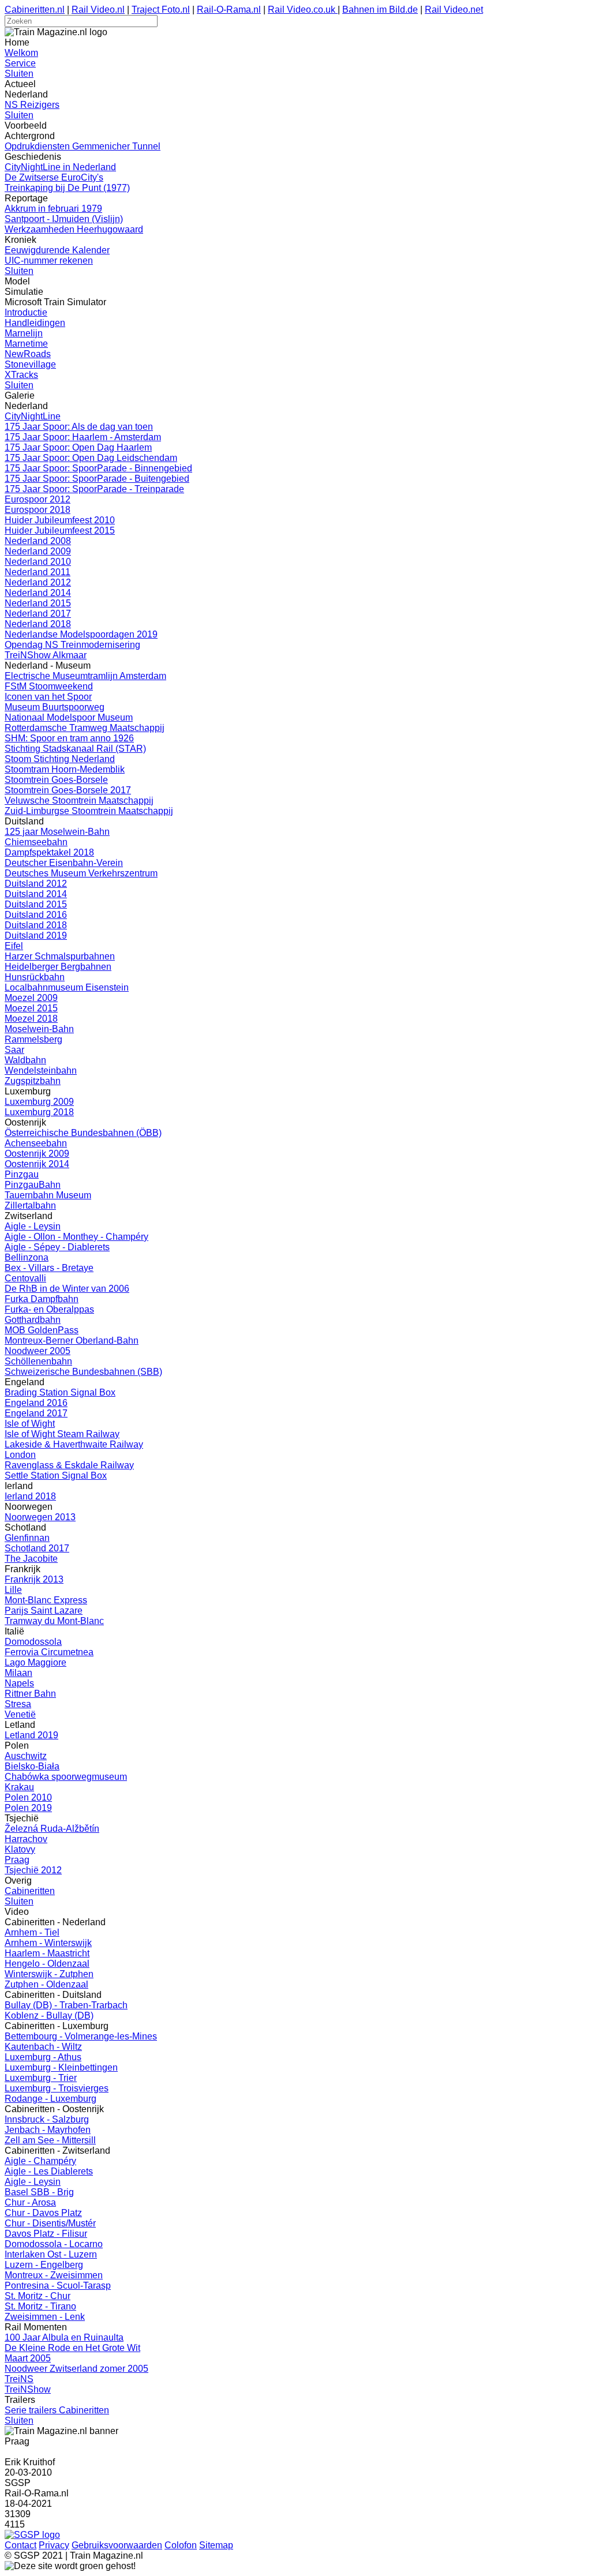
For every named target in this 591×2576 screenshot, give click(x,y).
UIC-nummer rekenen (49, 260)
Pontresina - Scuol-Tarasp (58, 2286)
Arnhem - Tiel (32, 1932)
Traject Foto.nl (161, 10)
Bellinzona (27, 1257)
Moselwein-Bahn (39, 1029)
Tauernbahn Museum (48, 1195)
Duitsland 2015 (36, 904)
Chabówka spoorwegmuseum (66, 1777)
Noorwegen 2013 (40, 1517)
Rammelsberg (33, 1039)
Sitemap (216, 2545)
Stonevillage (30, 364)
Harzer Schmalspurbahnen (60, 956)
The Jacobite (31, 1559)
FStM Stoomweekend (49, 686)
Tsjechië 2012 (33, 1870)
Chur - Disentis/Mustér (50, 2223)
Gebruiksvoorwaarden (117, 2545)
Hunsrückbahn (35, 977)
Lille (13, 1590)
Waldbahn (25, 1060)
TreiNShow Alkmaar (46, 655)
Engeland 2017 (36, 1413)
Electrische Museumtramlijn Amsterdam (85, 676)
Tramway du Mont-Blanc (54, 1621)
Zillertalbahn (30, 1205)
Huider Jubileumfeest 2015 (60, 530)
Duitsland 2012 (36, 884)
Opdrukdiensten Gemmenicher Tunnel (83, 146)
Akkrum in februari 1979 (53, 209)
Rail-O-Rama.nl (229, 10)
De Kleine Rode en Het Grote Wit (72, 2348)
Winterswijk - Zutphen (49, 1974)
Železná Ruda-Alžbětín (52, 1829)
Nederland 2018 (38, 624)
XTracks (21, 375)
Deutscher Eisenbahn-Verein (64, 863)
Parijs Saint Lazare (44, 1611)
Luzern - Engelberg (44, 2265)
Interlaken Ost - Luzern (51, 2254)
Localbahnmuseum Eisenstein (67, 987)
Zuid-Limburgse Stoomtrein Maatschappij (89, 811)
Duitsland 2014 (36, 894)
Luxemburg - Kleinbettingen (61, 2067)
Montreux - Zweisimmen (54, 2275)
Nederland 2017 (38, 614)
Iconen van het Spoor (48, 697)
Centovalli (25, 1278)
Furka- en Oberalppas (49, 1309)
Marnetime (26, 344)
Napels (19, 1683)
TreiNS (19, 2379)
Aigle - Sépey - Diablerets (57, 1247)
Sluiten (19, 74)
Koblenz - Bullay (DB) (49, 2016)
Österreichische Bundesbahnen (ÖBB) (83, 1133)
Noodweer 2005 (38, 1351)
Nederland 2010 (38, 562)
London (20, 1455)
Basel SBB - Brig (39, 2192)
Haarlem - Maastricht (47, 1953)
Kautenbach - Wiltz (43, 2047)
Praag (17, 1860)
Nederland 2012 (38, 582)
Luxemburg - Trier (41, 2078)
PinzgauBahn (33, 1185)
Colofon (181, 2545)
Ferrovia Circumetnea (49, 1652)
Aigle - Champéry (40, 2161)
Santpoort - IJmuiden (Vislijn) (64, 219)
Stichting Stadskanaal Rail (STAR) (75, 749)
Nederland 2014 (38, 593)
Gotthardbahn (33, 1320)
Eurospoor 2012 (38, 499)
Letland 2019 (31, 1735)
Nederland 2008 (38, 541)
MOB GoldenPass (42, 1330)
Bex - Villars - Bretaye (49, 1268)
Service (20, 63)
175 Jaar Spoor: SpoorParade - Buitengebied (97, 479)
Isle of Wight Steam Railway (62, 1434)
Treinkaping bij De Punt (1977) (67, 188)
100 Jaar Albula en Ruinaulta (64, 2337)
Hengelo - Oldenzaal (47, 1964)
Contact (20, 2545)
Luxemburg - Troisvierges (57, 2088)
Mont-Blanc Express (46, 1600)
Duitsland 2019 (36, 935)
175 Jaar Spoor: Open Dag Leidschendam (91, 458)
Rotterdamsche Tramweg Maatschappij (85, 728)
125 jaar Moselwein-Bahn (57, 832)
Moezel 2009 (31, 998)
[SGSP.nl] (32, 2535)
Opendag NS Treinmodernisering (72, 645)
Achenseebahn (36, 1143)
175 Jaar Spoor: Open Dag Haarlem (78, 447)
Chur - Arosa (30, 2202)
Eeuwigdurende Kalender (57, 250)
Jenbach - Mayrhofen (48, 2130)
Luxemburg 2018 (39, 1112)
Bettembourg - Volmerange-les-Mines (81, 2036)
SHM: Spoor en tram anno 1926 (69, 738)
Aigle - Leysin (33, 1226)
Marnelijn (24, 333)
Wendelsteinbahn (41, 1070)
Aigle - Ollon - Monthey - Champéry (76, 1237)
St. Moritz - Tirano (40, 2306)
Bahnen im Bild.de (380, 10)
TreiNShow (28, 2389)
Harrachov (26, 1839)
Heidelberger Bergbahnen (58, 967)
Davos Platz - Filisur (46, 2234)
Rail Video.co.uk (303, 10)
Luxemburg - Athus (43, 2057)
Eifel (14, 946)
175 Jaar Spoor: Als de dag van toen (79, 427)
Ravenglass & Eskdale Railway (69, 1465)
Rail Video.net (454, 10)
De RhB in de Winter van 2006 (67, 1289)
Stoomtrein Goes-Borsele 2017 (68, 790)
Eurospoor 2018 (38, 510)
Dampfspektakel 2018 (49, 852)
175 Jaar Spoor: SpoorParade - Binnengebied (98, 468)
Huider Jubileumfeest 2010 (60, 520)
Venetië (20, 1714)
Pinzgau (22, 1174)
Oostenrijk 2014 (37, 1164)
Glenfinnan (27, 1538)
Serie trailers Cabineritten (57, 2410)
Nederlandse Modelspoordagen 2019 (81, 634)
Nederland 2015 (38, 603)
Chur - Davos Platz (43, 2213)
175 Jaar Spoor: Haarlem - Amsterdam (83, 437)
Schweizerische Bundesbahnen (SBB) (83, 1372)
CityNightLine (33, 416)
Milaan (18, 1673)
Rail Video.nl (98, 10)
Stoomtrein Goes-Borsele (56, 780)
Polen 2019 (28, 1808)
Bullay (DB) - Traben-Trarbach (66, 2005)
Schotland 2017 (37, 1548)
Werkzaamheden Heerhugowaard (74, 229)
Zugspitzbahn (33, 1081)
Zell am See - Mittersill (50, 2140)
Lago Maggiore (35, 1662)
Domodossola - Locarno (54, 2244)
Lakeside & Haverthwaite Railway (74, 1444)
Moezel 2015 (31, 1008)
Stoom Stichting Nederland (60, 759)
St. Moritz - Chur (38, 2296)
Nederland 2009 (38, 551)
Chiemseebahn (36, 842)
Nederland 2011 (38, 572)
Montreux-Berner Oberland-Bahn (72, 1341)
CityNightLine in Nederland (60, 167)
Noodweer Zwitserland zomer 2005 (76, 2369)
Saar (14, 1050)
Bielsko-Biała (32, 1766)
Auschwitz (26, 1756)
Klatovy (20, 1849)
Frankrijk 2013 (34, 1579)
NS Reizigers (32, 105)
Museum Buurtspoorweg (55, 707)
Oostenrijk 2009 (37, 1154)
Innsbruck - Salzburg (47, 2119)
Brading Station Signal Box (60, 1392)
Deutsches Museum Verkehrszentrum (81, 873)
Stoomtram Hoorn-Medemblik (65, 769)
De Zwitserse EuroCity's (54, 177)
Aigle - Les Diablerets (49, 2171)
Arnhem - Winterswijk (48, 1943)
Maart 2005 (28, 2358)
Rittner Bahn (30, 1694)
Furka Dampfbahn (42, 1299)
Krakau (19, 1787)
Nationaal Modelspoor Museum (69, 717)
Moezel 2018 (31, 1019)
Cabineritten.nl (35, 10)
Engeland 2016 (36, 1403)
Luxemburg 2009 (39, 1102)
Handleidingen (35, 323)
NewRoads (28, 354)
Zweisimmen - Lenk (45, 2317)
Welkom (21, 53)
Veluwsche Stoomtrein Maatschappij (79, 800)
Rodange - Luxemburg (51, 2099)
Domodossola (33, 1642)
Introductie (26, 312)
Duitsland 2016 (36, 915)
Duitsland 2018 (36, 925)
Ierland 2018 (30, 1496)
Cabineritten (30, 1891)
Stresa (18, 1704)
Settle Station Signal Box (56, 1476)
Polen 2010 (28, 1797)
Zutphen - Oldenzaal (46, 1984)
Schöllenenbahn (38, 1361)
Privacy (54, 2545)
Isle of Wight (30, 1424)
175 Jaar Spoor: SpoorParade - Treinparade (94, 489)
